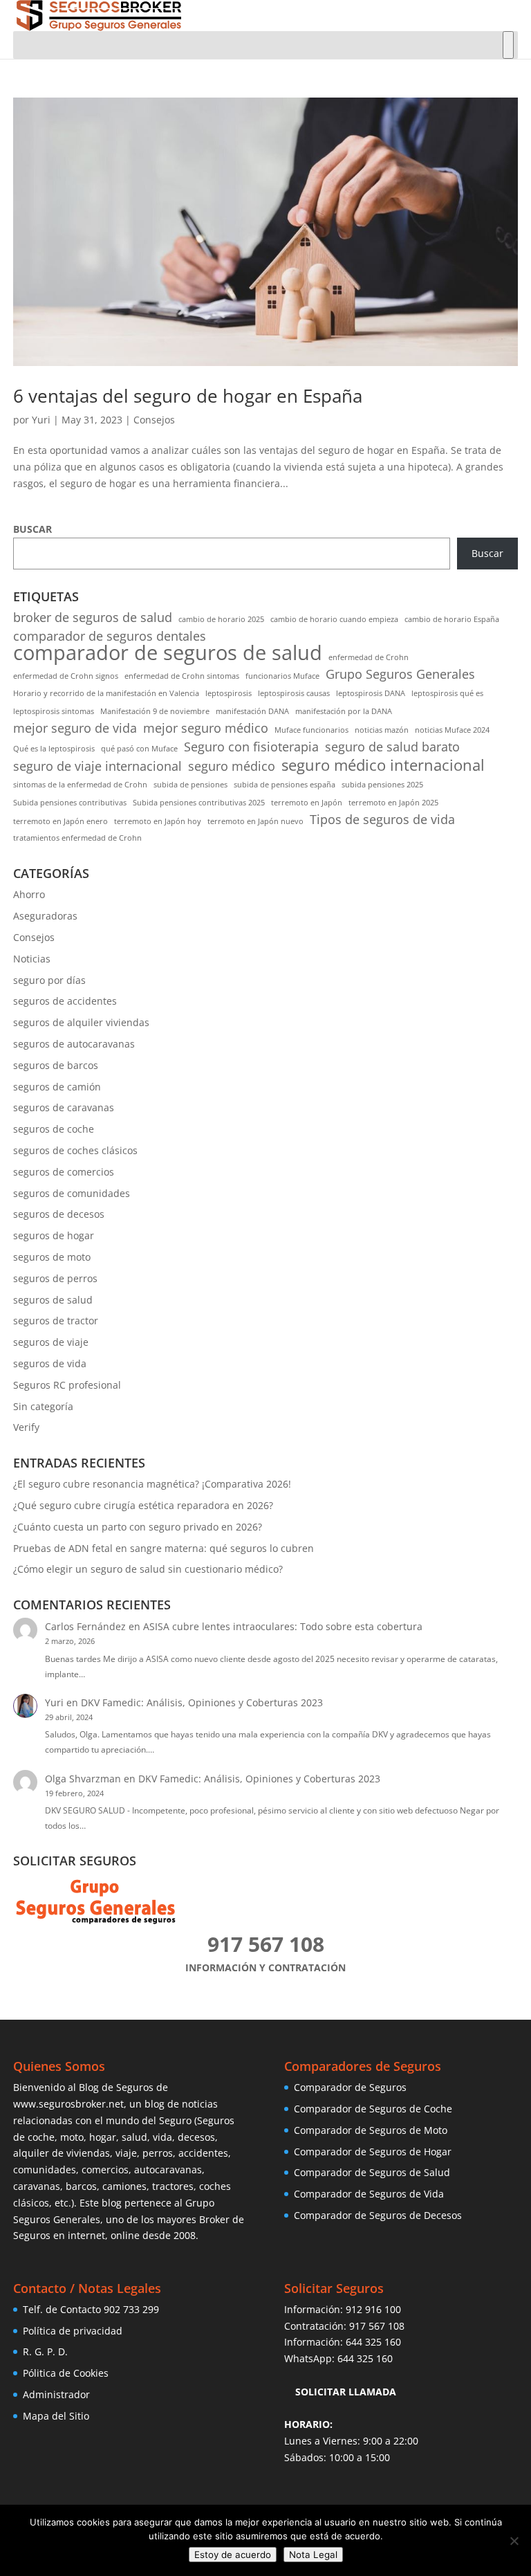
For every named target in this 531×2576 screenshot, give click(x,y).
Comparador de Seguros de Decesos (378, 2215)
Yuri (41, 420)
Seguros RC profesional (67, 1385)
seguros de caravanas (64, 1107)
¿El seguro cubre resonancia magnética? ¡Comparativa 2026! (152, 1484)
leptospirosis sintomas (54, 711)
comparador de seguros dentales (110, 636)
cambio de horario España (452, 619)
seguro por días (49, 980)
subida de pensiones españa (285, 785)
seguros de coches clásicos (75, 1150)
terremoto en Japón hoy (158, 821)
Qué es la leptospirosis (54, 749)
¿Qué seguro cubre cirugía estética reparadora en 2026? (143, 1505)
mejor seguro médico (206, 728)
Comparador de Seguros (350, 2087)
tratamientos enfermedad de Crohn (77, 838)
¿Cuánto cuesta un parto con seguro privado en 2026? (138, 1527)
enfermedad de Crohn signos (66, 676)
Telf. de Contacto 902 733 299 (91, 2309)
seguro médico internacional (383, 765)
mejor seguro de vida (75, 728)
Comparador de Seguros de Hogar (373, 2152)
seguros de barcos (56, 1065)
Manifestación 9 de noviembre (155, 711)
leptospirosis (229, 693)
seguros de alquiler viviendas (81, 1022)
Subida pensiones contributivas (70, 803)
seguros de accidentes (65, 1001)
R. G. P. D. (45, 2351)
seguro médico (232, 766)
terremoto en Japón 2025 (393, 803)
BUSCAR (32, 529)
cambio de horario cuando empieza (334, 619)
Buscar (487, 553)
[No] (514, 2541)
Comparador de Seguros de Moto (371, 2130)
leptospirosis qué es (447, 693)
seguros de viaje (51, 1342)
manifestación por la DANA (344, 711)
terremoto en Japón (307, 803)
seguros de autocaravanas (74, 1044)
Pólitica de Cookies (66, 2373)
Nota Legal (313, 2555)
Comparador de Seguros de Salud (372, 2172)
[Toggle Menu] (508, 45)
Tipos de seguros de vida (382, 820)
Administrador (56, 2394)
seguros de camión (57, 1087)
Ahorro (29, 894)
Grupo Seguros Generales (400, 674)
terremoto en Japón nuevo (255, 821)
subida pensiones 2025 (382, 785)
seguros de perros (55, 1278)
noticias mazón (382, 730)
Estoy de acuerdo (233, 2555)
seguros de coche (54, 1129)
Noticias (32, 959)
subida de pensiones (190, 785)
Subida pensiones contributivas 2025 (199, 803)
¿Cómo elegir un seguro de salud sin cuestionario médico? (148, 1569)
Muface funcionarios (311, 730)
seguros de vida (50, 1363)
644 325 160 (373, 2342)
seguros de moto (52, 1257)
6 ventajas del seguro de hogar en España (188, 396)
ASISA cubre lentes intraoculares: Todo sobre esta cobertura (283, 1626)
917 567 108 (377, 2326)
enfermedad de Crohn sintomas (182, 676)
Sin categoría (43, 1406)
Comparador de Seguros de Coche (373, 2109)
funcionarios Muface (282, 676)
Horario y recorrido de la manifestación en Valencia (106, 693)
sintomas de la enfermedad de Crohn (80, 785)
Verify (26, 1427)
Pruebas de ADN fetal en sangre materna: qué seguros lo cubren (164, 1548)
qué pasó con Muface (139, 749)
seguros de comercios (64, 1172)
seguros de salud (53, 1300)
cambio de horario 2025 (221, 619)
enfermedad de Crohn (369, 657)
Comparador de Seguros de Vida (369, 2194)
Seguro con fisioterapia (251, 747)
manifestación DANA (252, 711)
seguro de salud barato (392, 747)
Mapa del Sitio (56, 2416)
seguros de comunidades (72, 1193)
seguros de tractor (56, 1321)
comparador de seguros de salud (168, 653)
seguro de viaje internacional (97, 766)
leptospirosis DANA (371, 693)
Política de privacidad (73, 2331)
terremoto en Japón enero (60, 821)
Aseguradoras (45, 916)
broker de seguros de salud (93, 618)
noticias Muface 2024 (452, 730)
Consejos (154, 420)
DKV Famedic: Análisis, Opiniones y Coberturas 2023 (202, 1702)
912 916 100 (373, 2309)
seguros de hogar (54, 1235)
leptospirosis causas (294, 693)
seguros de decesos (59, 1214)
